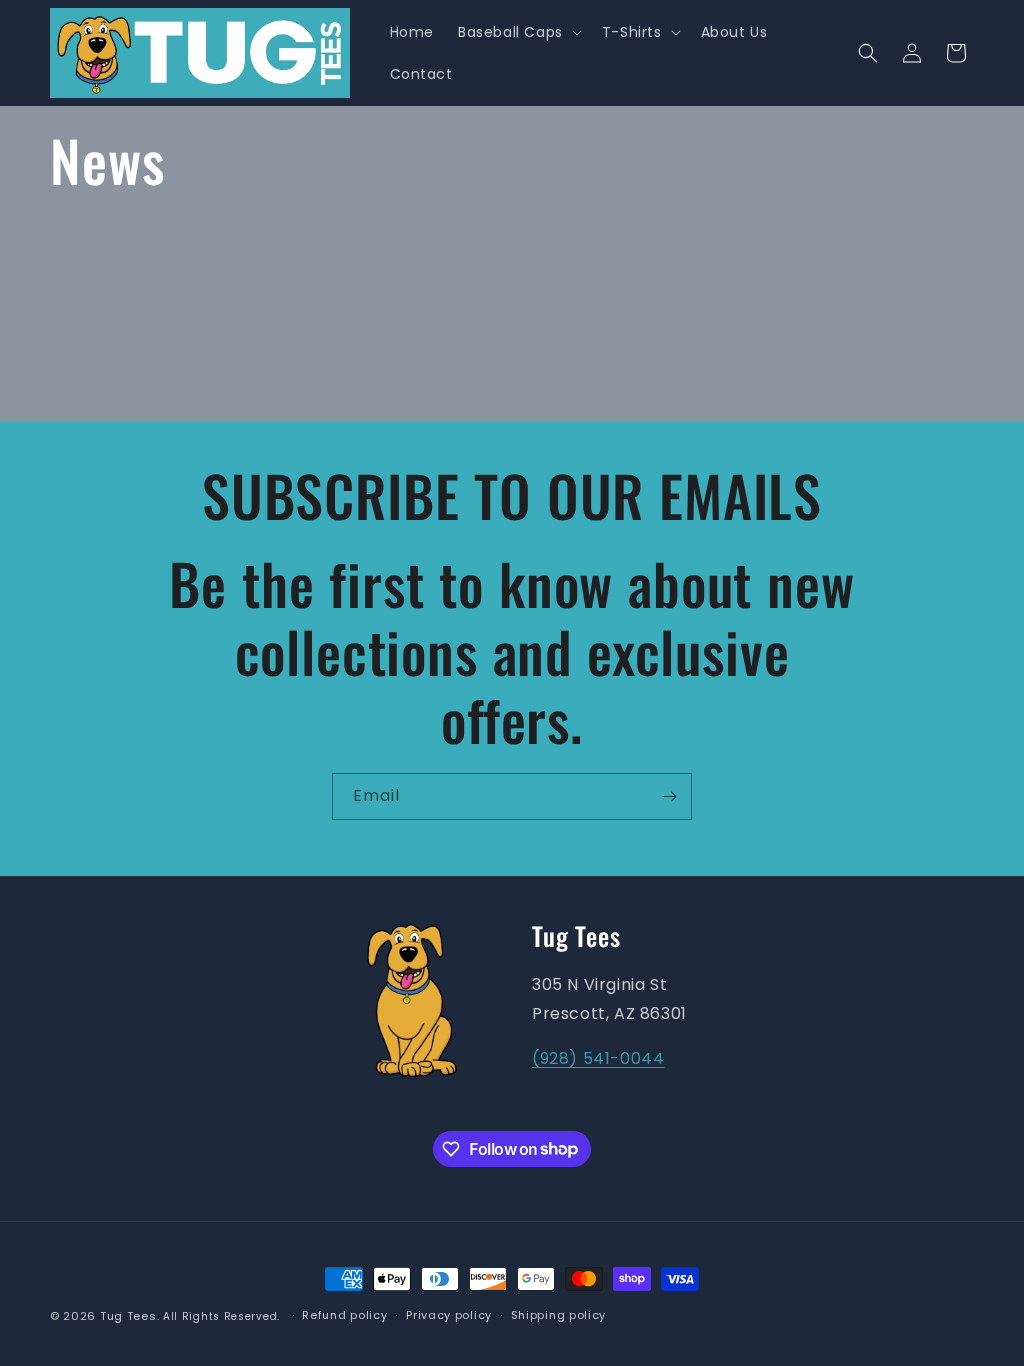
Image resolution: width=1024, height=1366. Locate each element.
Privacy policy (449, 1315)
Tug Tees (128, 1316)
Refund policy (344, 1315)
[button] (518, 32)
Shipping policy (559, 1315)
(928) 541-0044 (598, 1058)
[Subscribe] (669, 796)
